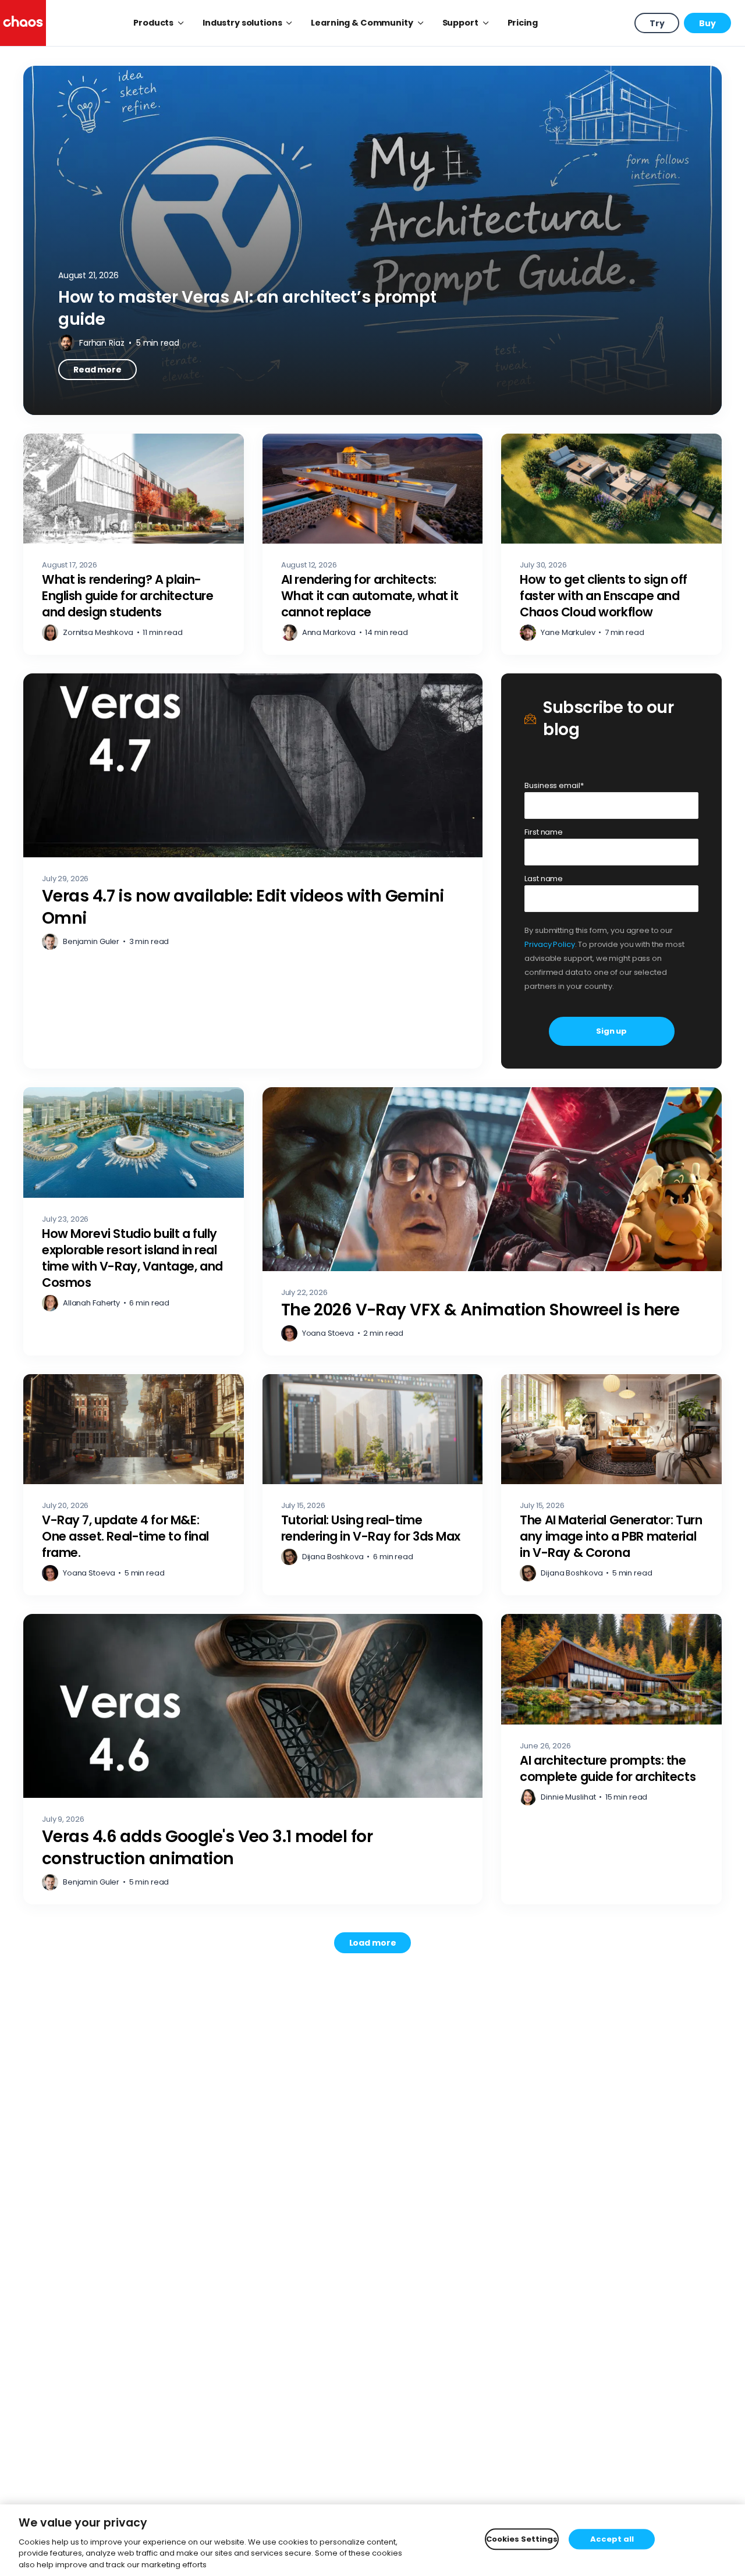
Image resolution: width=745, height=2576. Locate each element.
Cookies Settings (522, 2539)
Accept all (612, 2539)
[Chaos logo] (23, 23)
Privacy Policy (549, 944)
